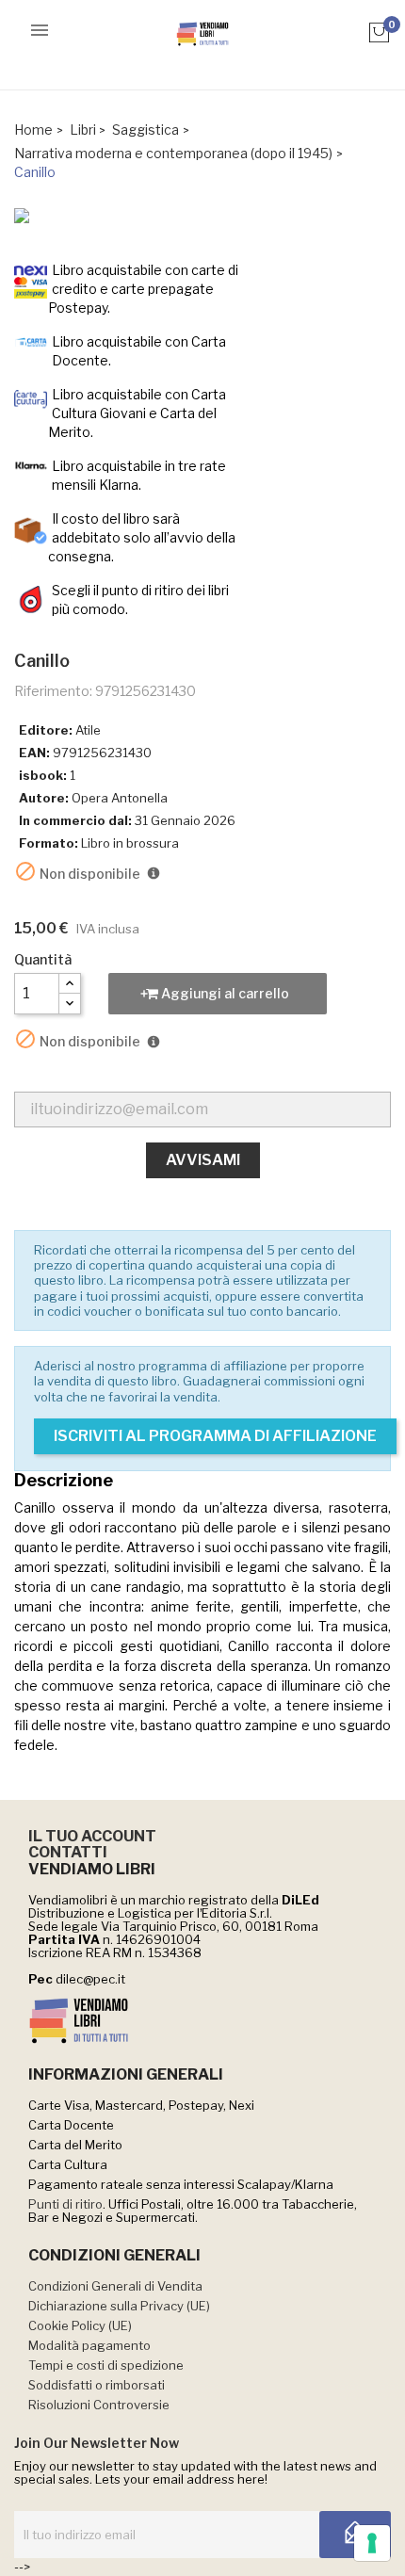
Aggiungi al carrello (224, 993)
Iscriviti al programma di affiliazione (215, 1436)
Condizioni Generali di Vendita (115, 2286)
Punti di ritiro (65, 2204)
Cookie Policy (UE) (80, 2325)
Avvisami (203, 1160)
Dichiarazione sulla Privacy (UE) (119, 2306)
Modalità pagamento (89, 2345)
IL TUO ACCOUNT (92, 1836)
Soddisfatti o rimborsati (97, 2385)
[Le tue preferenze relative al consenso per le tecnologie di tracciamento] (372, 2543)
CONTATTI (68, 1852)
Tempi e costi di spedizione (106, 2365)
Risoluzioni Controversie (99, 2405)
